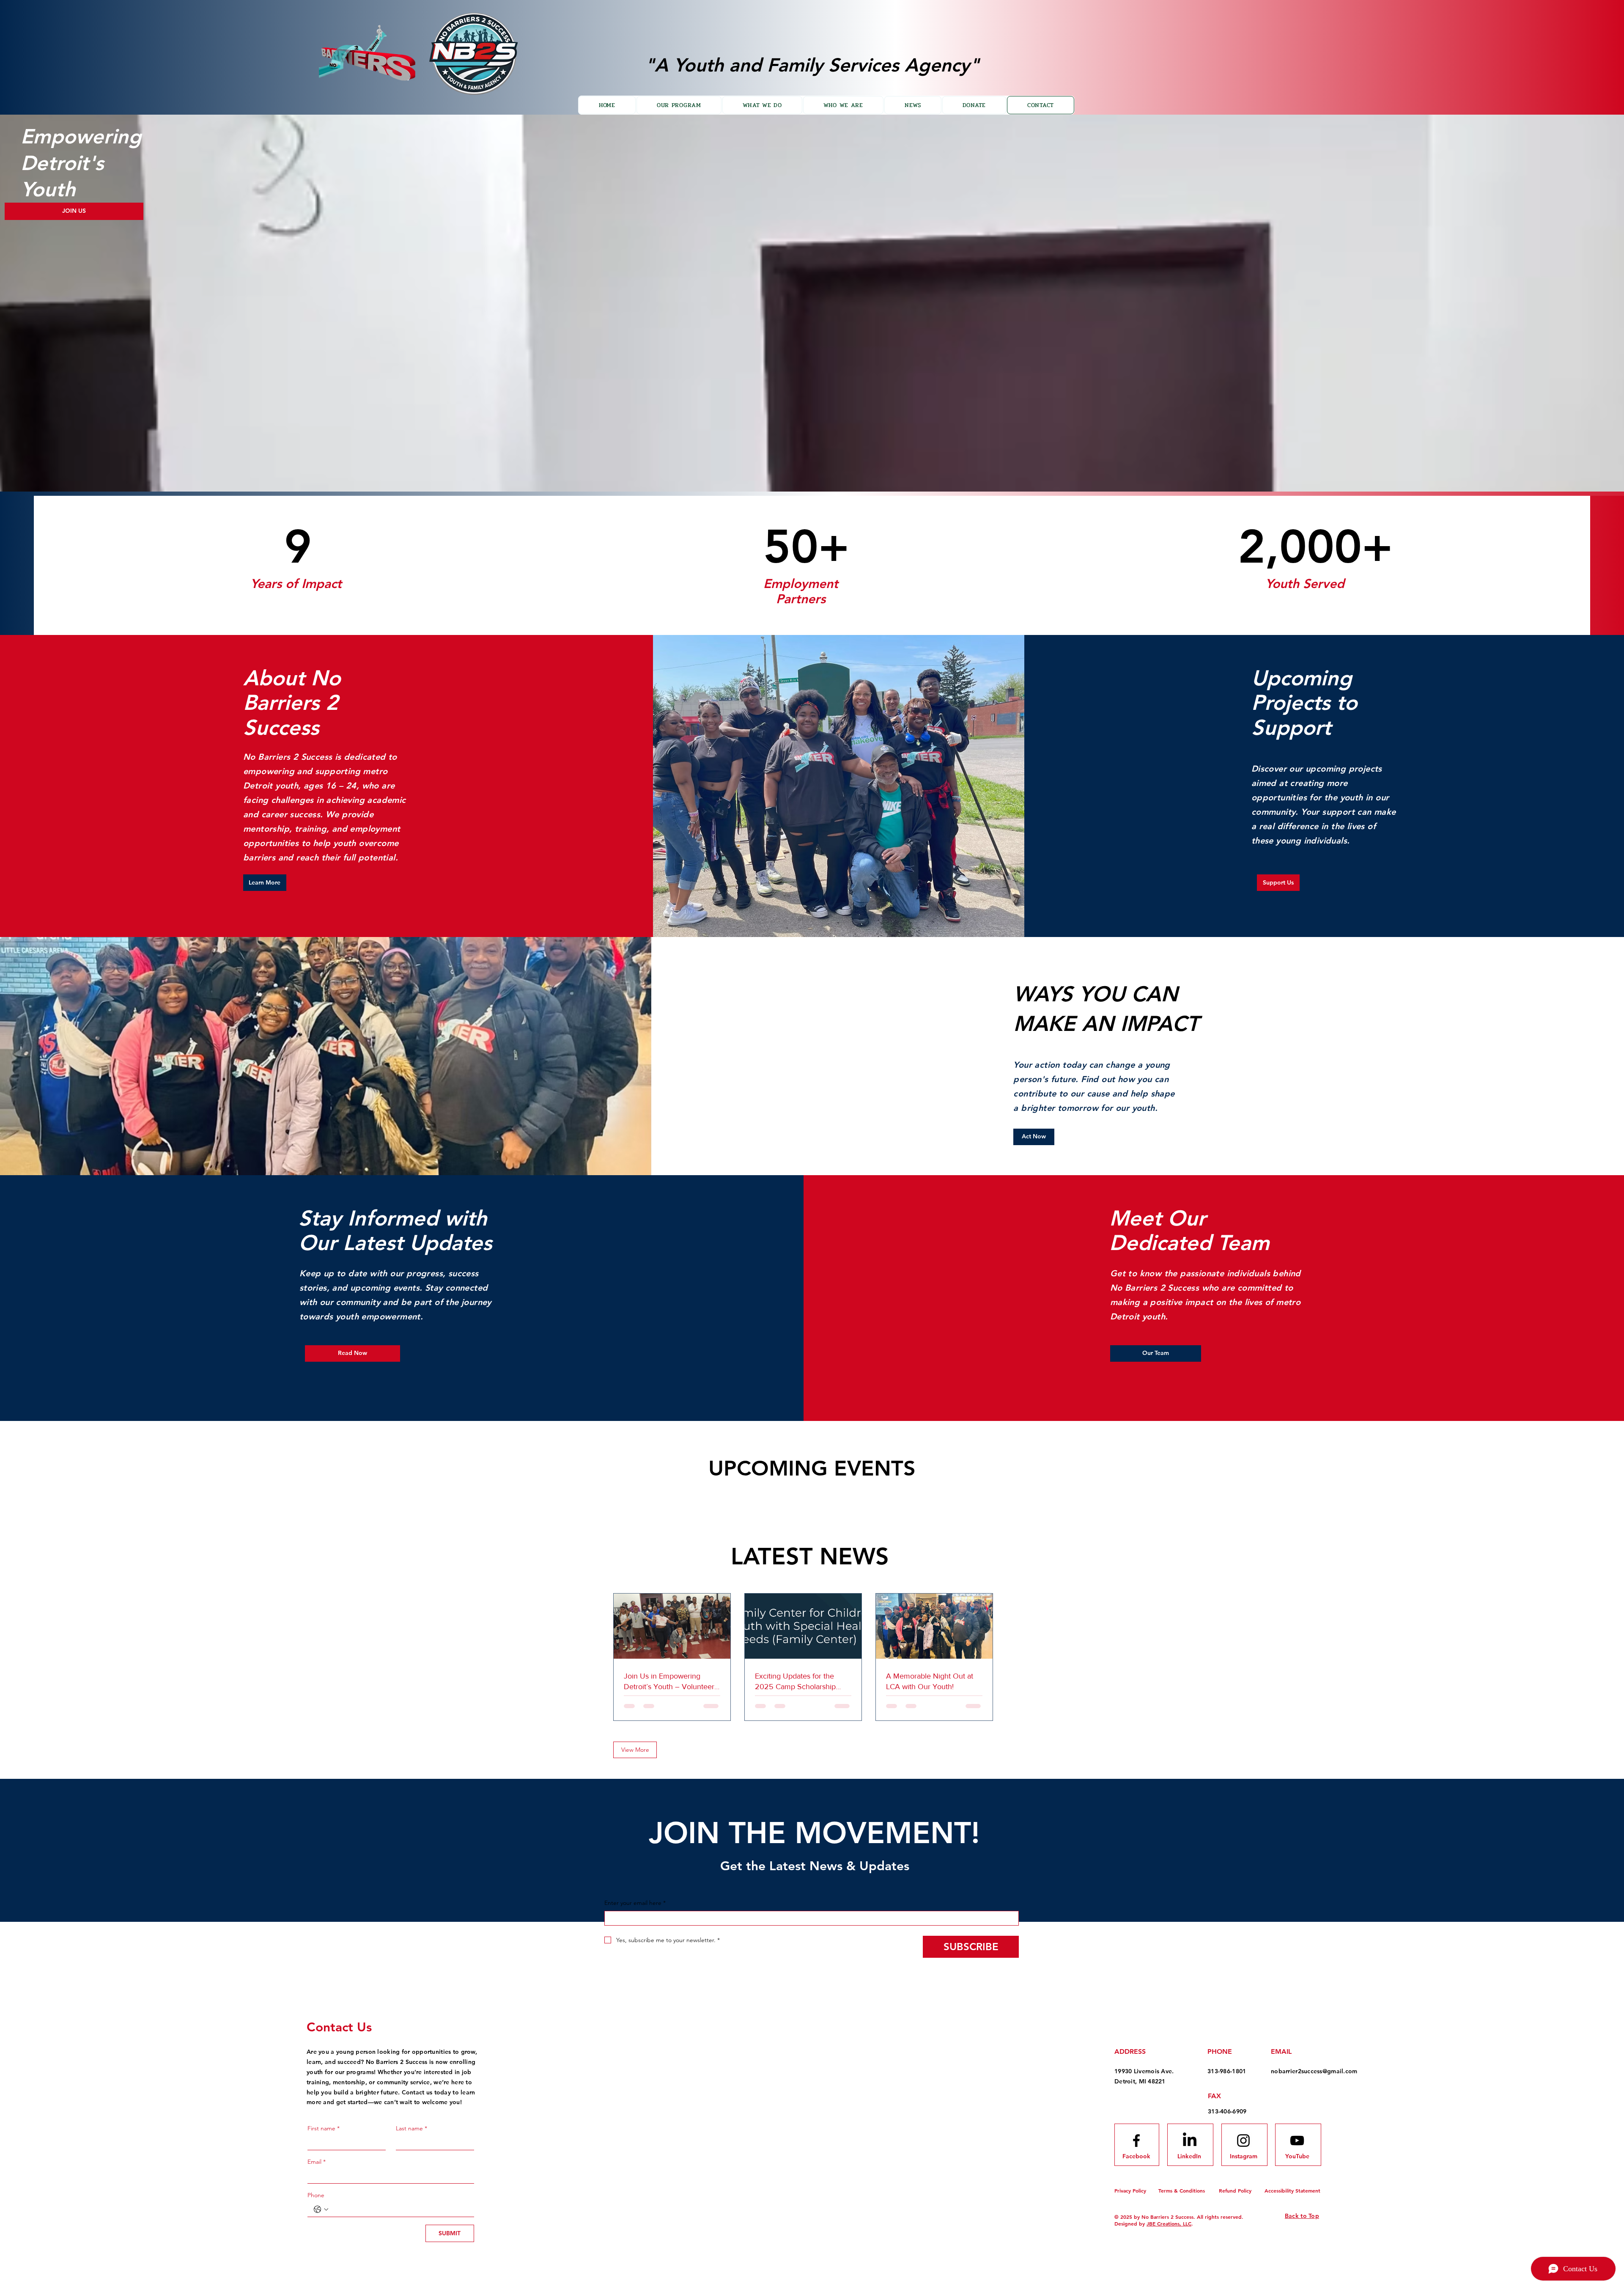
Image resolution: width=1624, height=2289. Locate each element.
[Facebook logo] (1136, 2141)
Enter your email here (635, 1903)
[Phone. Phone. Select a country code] (321, 2209)
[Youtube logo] (1297, 2141)
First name (324, 2128)
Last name (411, 2128)
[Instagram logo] (1243, 2141)
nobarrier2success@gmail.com (1314, 2071)
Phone (316, 2195)
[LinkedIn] (1190, 2141)
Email (317, 2162)
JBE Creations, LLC (1169, 2223)
